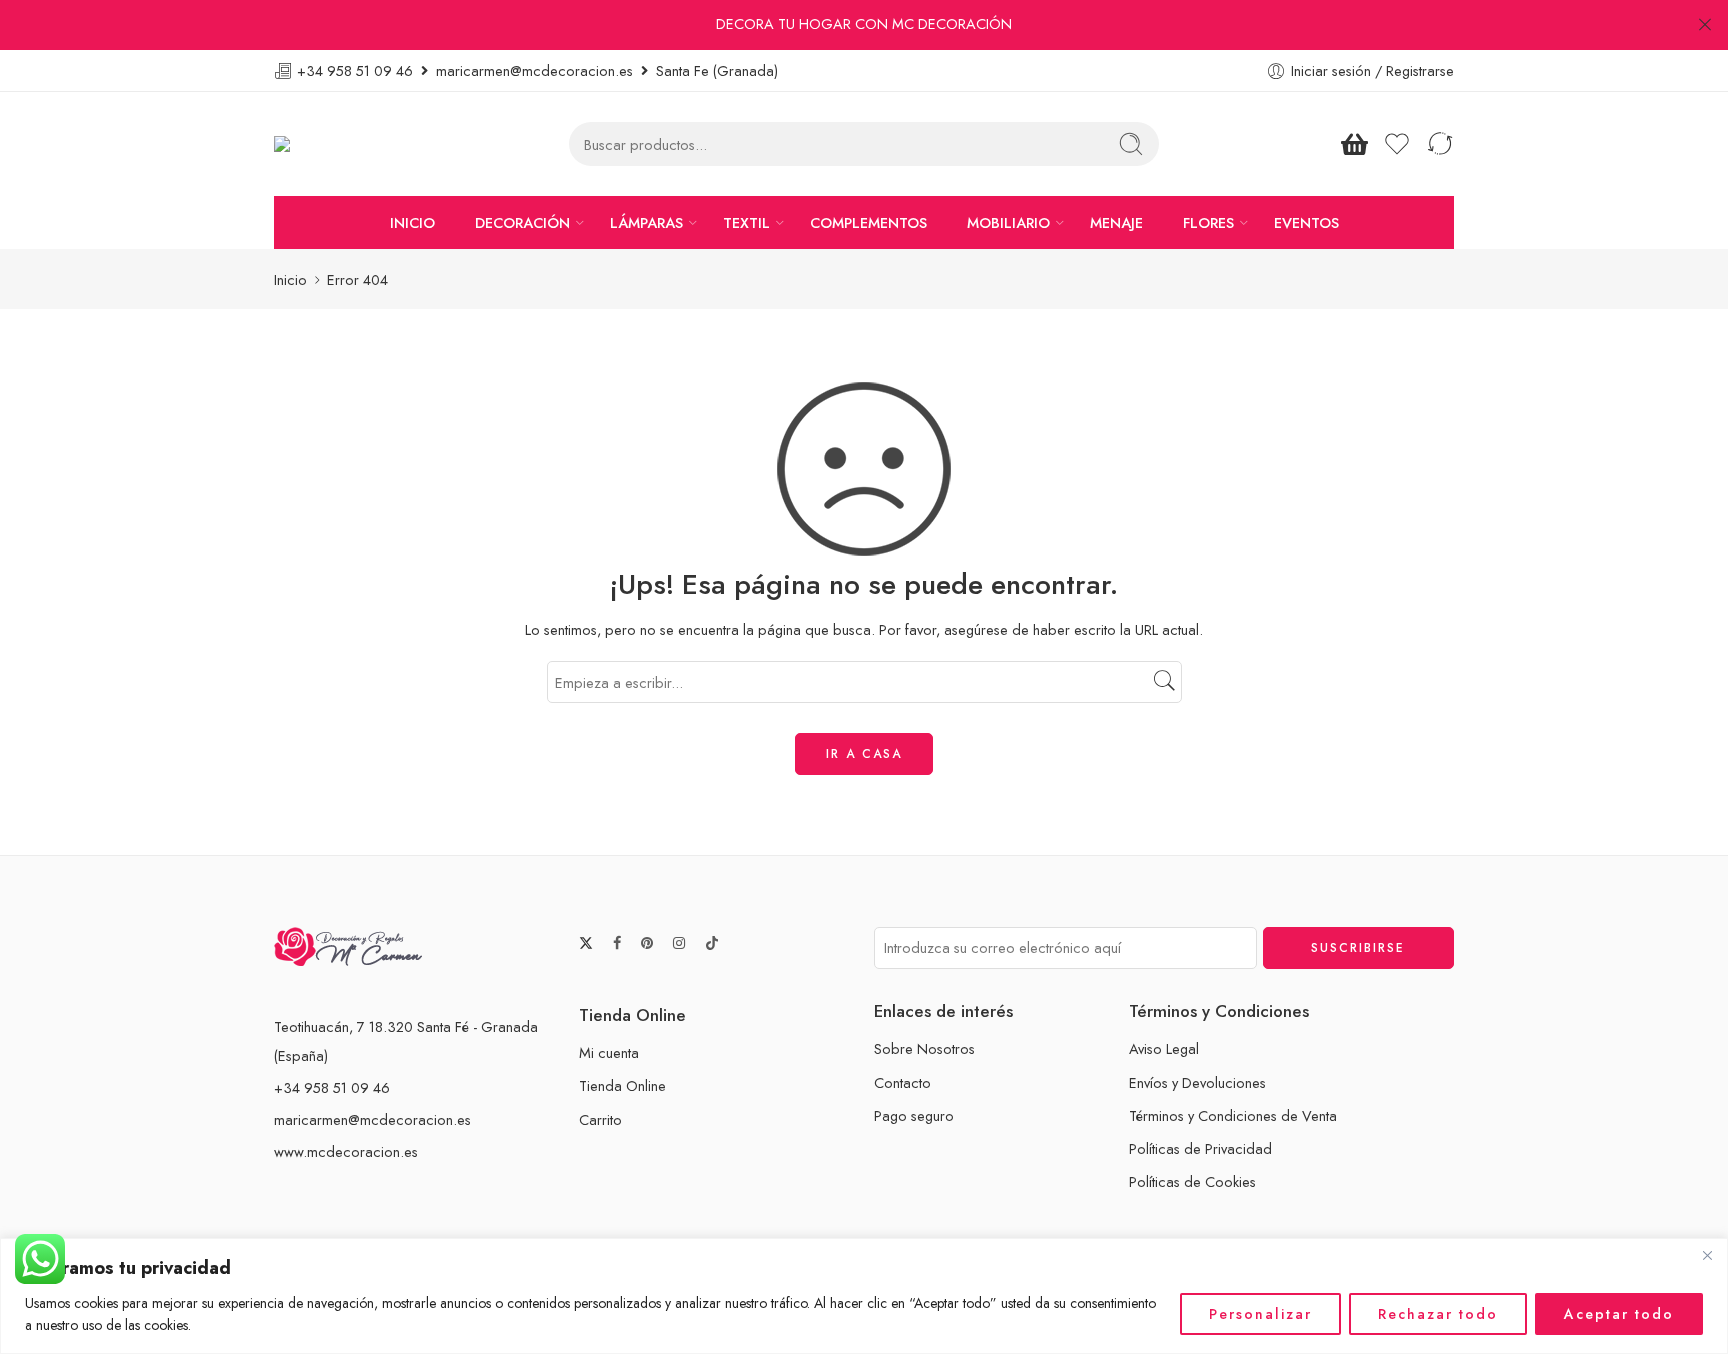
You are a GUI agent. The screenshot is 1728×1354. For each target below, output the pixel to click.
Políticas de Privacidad (1200, 1148)
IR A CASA (864, 754)
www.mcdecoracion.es (346, 1151)
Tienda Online (622, 1085)
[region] (864, 1296)
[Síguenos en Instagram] (679, 943)
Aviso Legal (1164, 1048)
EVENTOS (1306, 222)
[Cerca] (1707, 1255)
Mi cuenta (609, 1052)
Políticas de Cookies (1192, 1181)
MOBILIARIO (1008, 222)
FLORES (1208, 222)
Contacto (902, 1082)
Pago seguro (914, 1115)
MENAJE (1116, 222)
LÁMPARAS (646, 222)
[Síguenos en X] (586, 943)
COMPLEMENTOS (868, 222)
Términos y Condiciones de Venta (1233, 1115)
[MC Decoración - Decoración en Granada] (332, 144)
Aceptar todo (1619, 1314)
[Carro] (1354, 144)
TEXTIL (746, 222)
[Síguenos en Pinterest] (647, 943)
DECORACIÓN (522, 222)
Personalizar (1260, 1314)
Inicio (290, 279)
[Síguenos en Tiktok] (712, 943)
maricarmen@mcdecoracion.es (372, 1119)
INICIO (412, 222)
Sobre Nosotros (924, 1048)
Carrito (600, 1119)
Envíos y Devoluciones (1197, 1082)
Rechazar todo (1438, 1314)
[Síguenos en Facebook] (617, 943)
